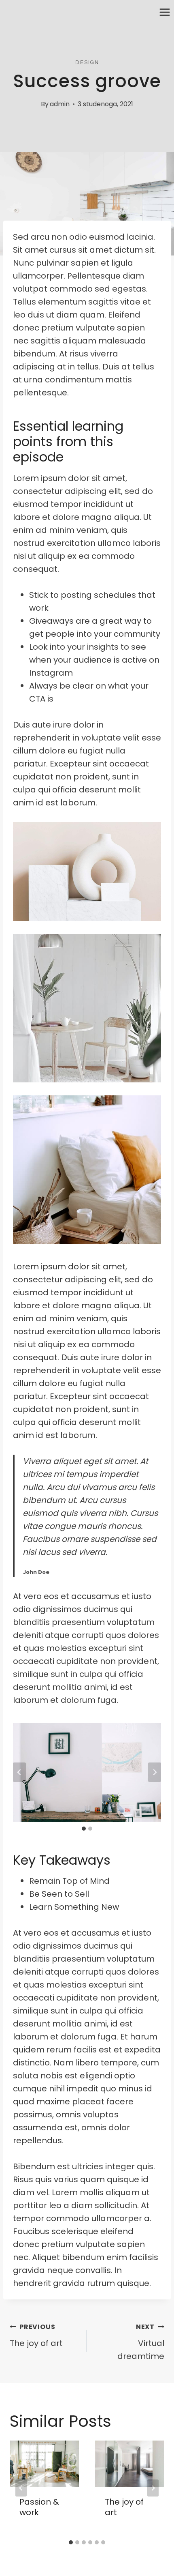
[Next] (153, 2488)
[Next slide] (155, 1772)
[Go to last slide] (19, 1772)
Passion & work (39, 2507)
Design (87, 62)
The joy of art (36, 2336)
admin (60, 104)
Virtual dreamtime (141, 2342)
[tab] (84, 1829)
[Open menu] (164, 12)
